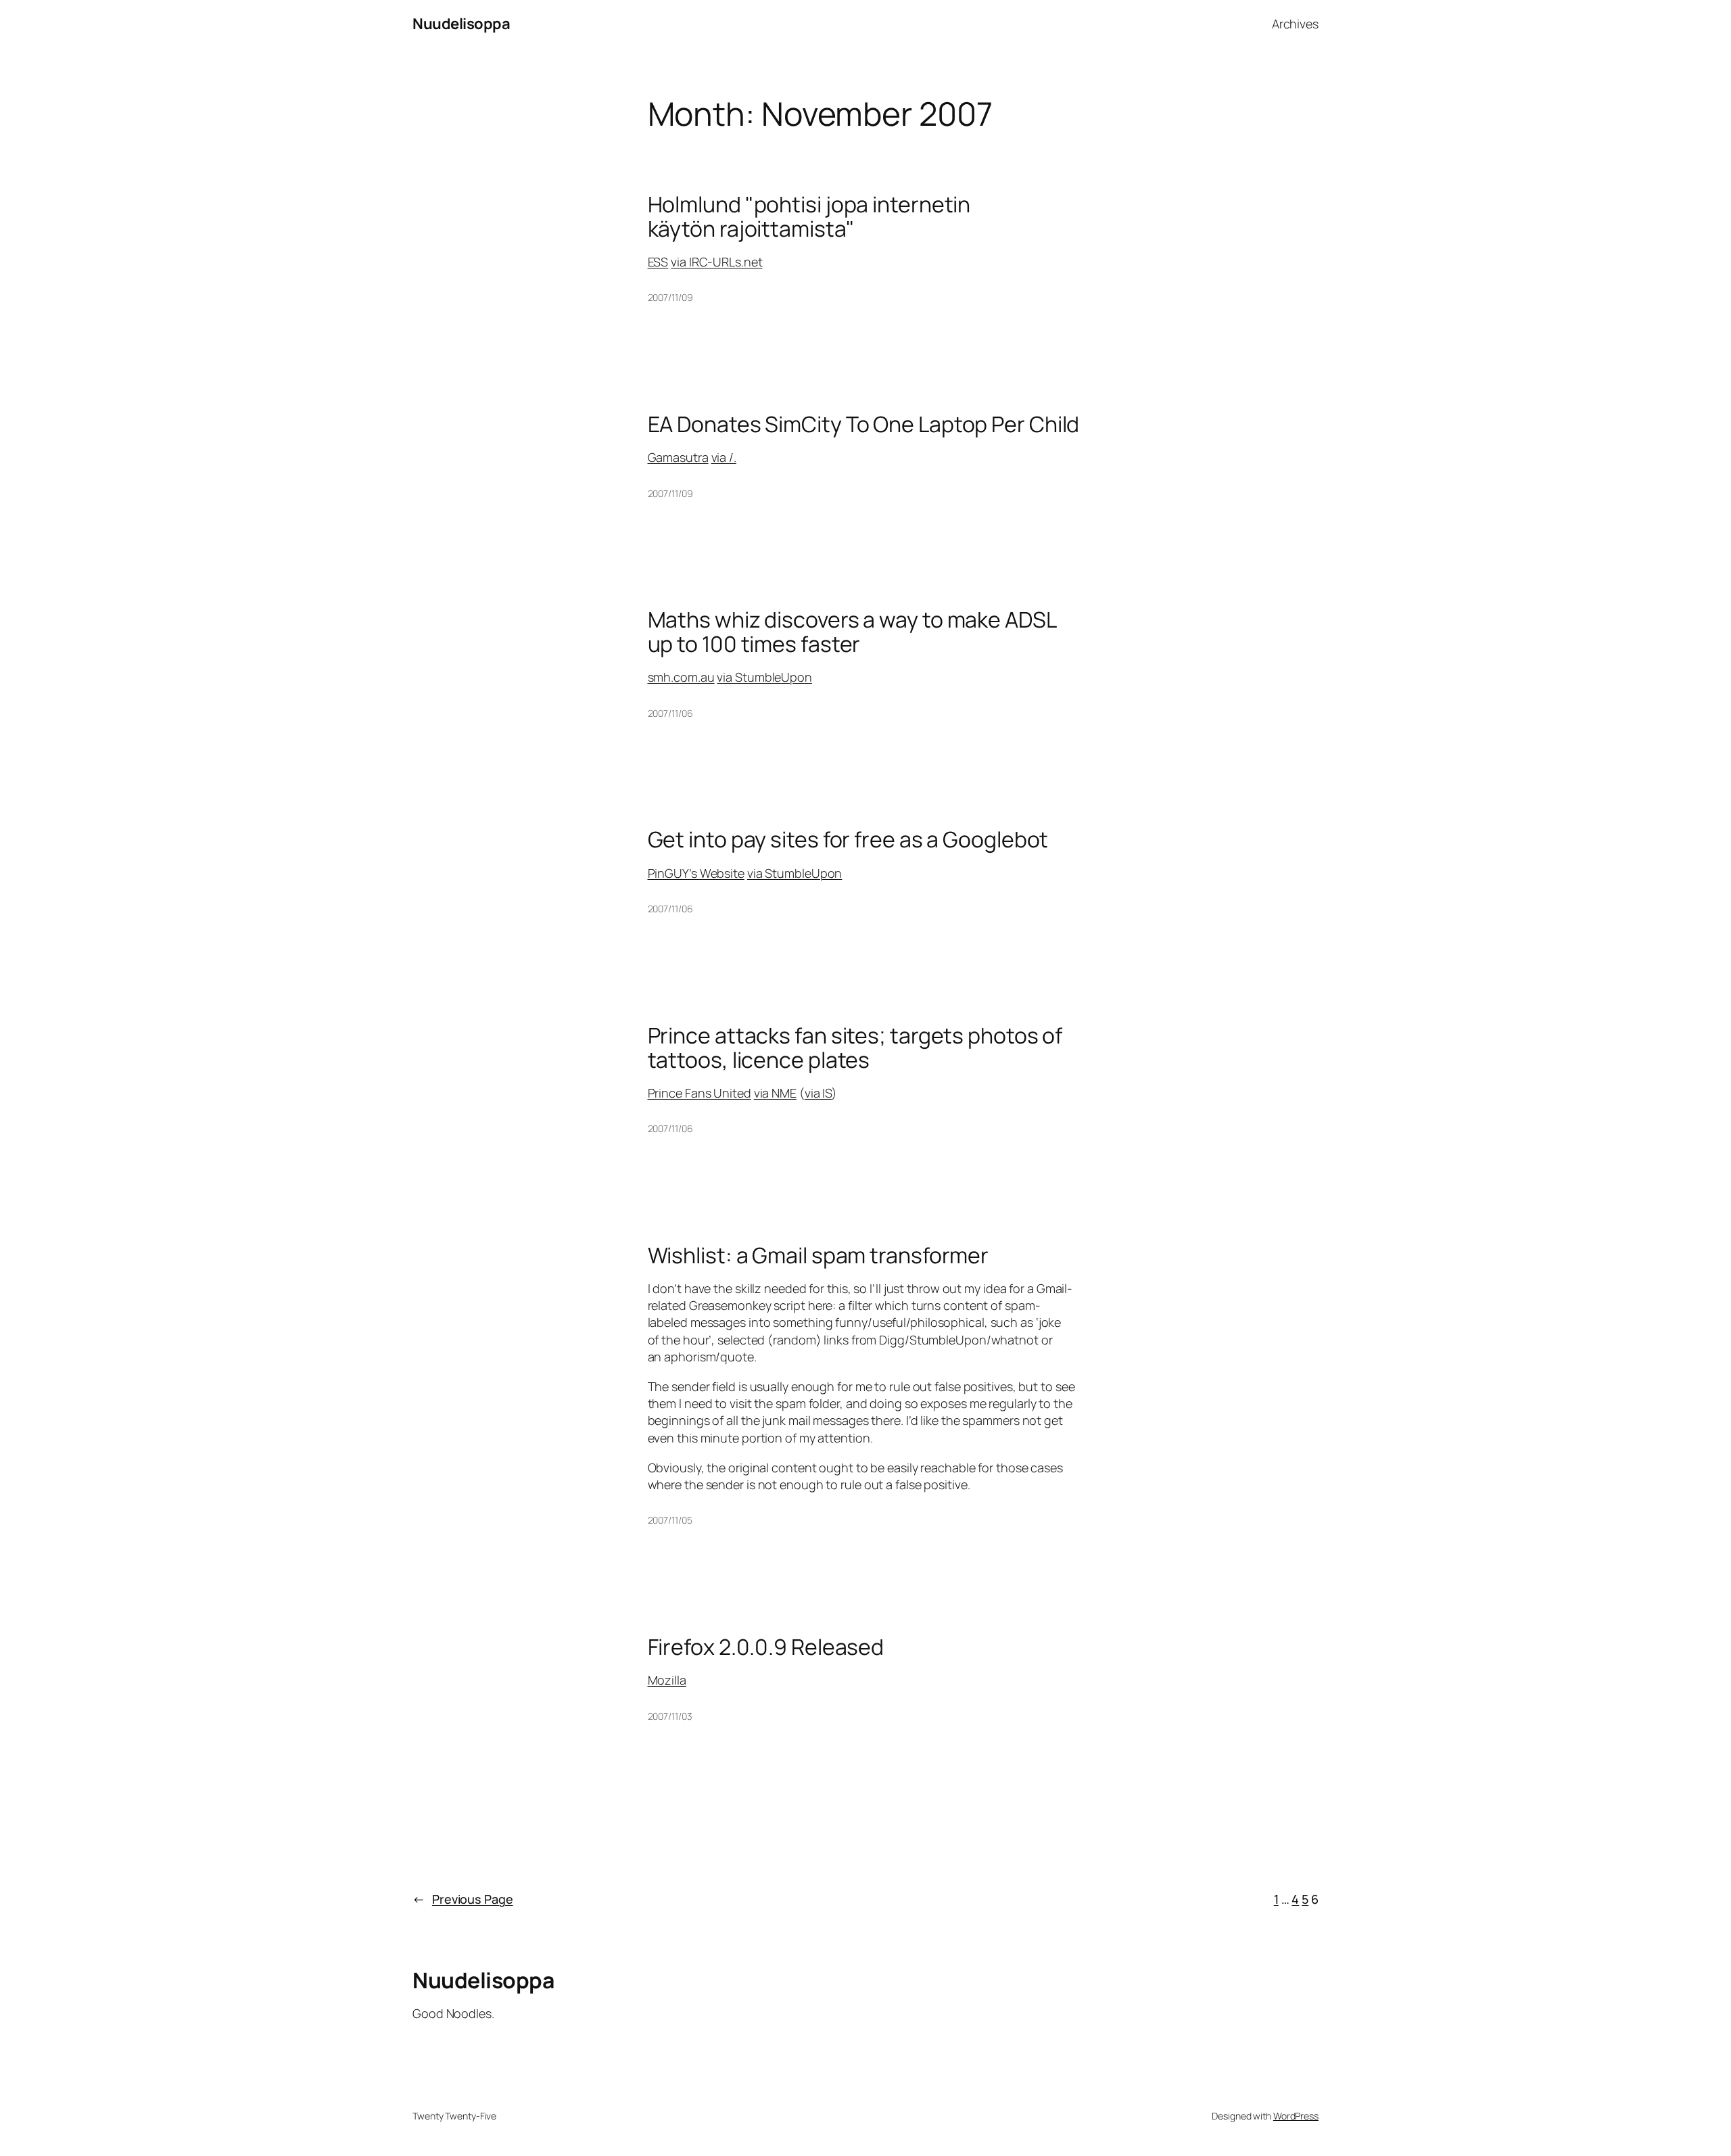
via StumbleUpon (764, 677)
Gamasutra (678, 457)
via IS (818, 1093)
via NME (775, 1093)
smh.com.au (681, 677)
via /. (724, 457)
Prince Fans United (699, 1093)
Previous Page (463, 1899)
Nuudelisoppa (461, 24)
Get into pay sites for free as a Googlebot (848, 839)
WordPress (1296, 2116)
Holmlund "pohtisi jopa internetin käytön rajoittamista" (809, 216)
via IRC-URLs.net (716, 262)
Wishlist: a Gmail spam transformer (819, 1255)
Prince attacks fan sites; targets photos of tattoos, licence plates (855, 1048)
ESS (658, 262)
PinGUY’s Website (696, 873)
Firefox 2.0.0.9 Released (766, 1647)
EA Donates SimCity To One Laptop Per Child (864, 424)
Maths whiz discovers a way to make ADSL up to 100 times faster (852, 632)
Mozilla (667, 1680)
